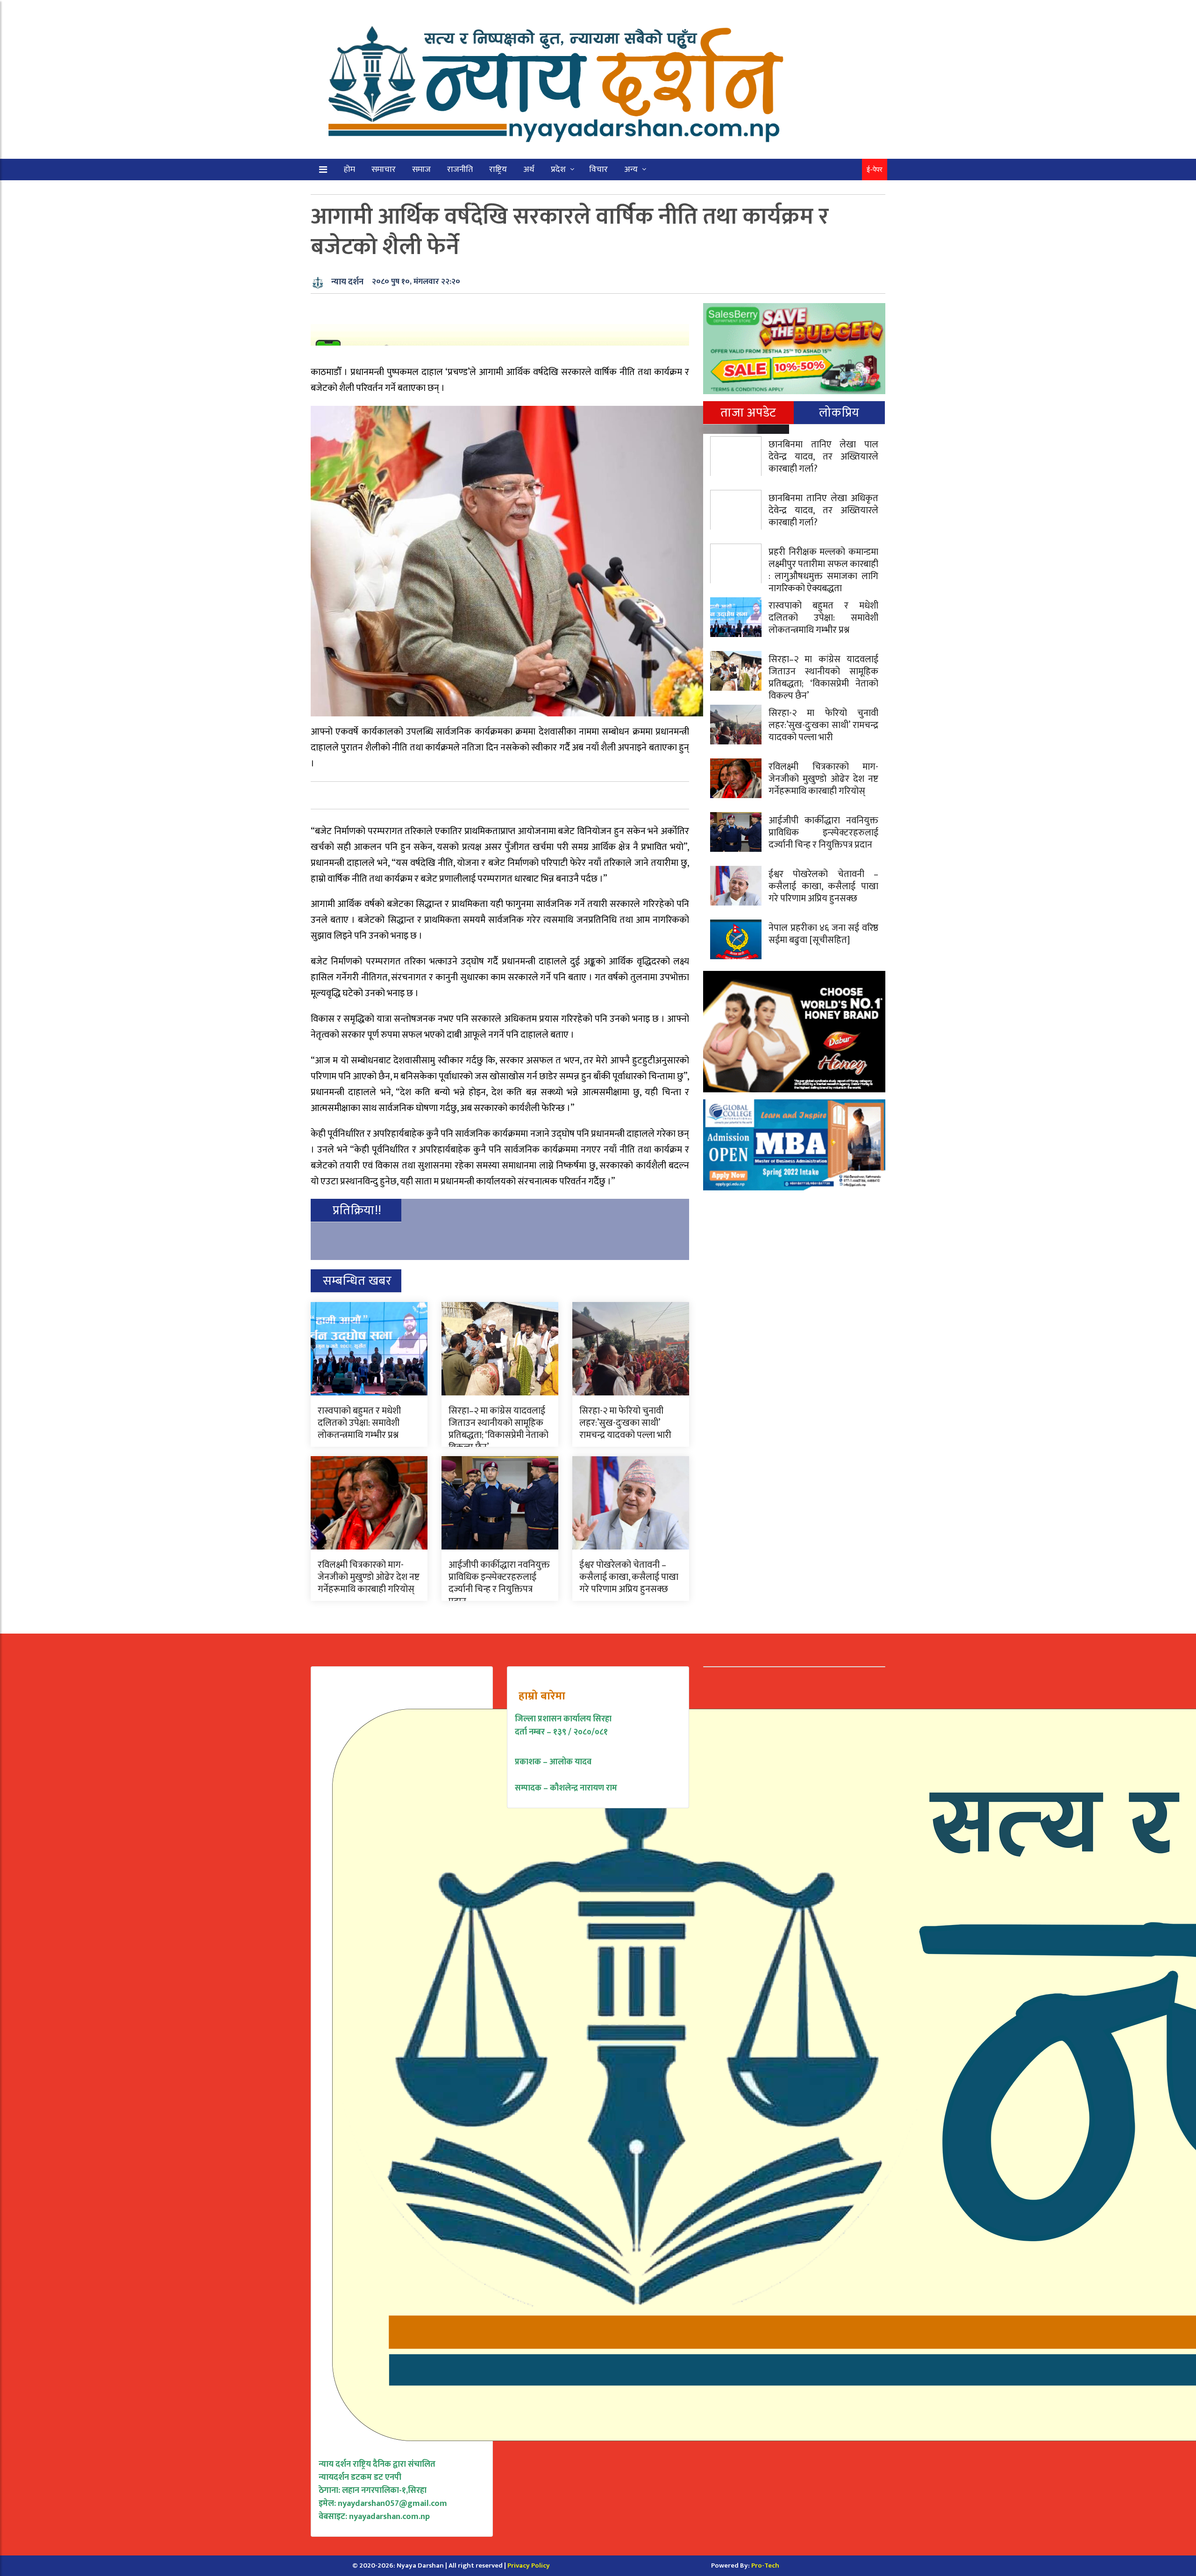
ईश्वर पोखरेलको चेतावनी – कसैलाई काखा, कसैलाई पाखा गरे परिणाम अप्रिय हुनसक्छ (629, 1577)
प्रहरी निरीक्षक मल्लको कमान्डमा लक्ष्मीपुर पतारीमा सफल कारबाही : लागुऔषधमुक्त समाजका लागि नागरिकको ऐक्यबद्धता (823, 570)
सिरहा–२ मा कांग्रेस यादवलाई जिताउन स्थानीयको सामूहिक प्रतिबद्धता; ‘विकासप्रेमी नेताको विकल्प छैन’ (498, 1429)
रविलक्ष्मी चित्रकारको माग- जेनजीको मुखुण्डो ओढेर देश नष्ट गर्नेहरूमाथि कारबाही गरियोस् (369, 1577)
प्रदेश (558, 170)
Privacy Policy (529, 2565)
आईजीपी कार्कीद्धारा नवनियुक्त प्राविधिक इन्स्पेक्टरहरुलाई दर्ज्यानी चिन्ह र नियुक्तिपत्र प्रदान (499, 1583)
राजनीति (460, 170)
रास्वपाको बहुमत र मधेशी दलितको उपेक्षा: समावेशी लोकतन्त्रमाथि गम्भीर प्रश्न (359, 1423)
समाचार (384, 170)
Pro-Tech (765, 2565)
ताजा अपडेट (748, 413)
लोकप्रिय (839, 413)
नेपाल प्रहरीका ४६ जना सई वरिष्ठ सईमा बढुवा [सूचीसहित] (823, 934)
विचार (598, 170)
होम (349, 170)
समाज (421, 170)
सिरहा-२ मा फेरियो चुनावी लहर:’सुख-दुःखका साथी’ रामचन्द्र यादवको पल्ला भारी (625, 1423)
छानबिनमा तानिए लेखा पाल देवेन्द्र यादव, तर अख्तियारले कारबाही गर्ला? (823, 457)
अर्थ (529, 170)
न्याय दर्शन (347, 282)
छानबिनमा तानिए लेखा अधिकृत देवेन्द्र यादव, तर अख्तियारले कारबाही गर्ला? (823, 510)
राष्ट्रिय (498, 170)
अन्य (631, 170)
